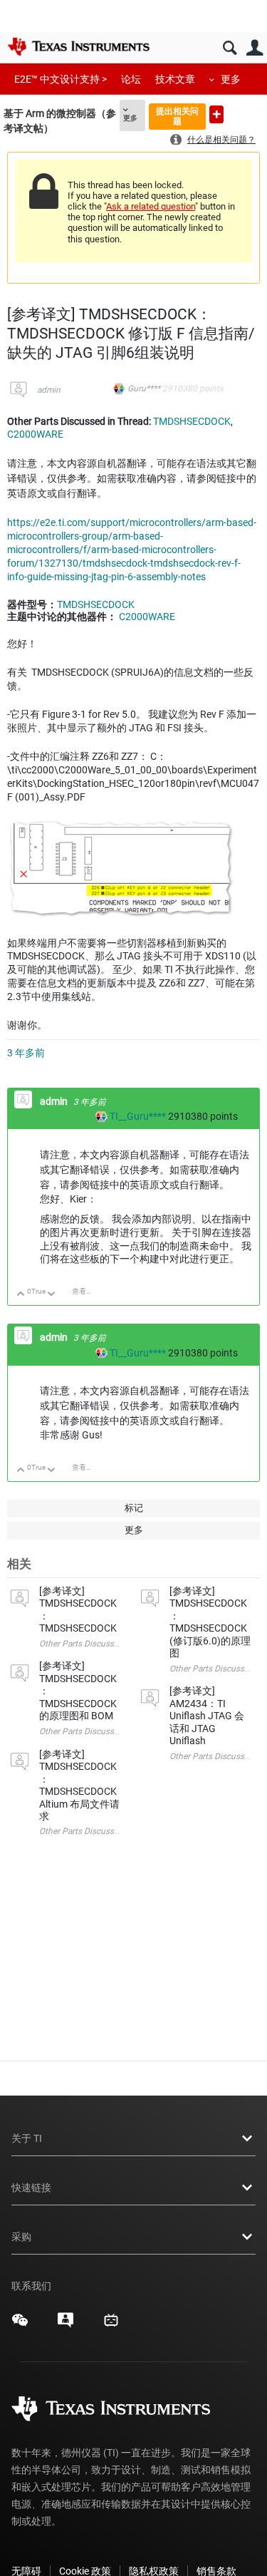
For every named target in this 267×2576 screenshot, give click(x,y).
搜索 (230, 48)
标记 (134, 1508)
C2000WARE (35, 434)
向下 (52, 1295)
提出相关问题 (177, 116)
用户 (255, 48)
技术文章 (175, 79)
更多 (231, 79)
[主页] (78, 46)
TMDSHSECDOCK (192, 421)
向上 (21, 1295)
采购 (21, 2237)
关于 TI (27, 2138)
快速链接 (31, 2188)
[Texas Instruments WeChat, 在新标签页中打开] (20, 2325)
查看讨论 (86, 1291)
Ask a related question (151, 206)
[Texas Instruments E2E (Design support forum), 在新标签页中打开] (66, 2325)
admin (49, 390)
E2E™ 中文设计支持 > (61, 79)
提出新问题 (216, 114)
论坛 (131, 79)
